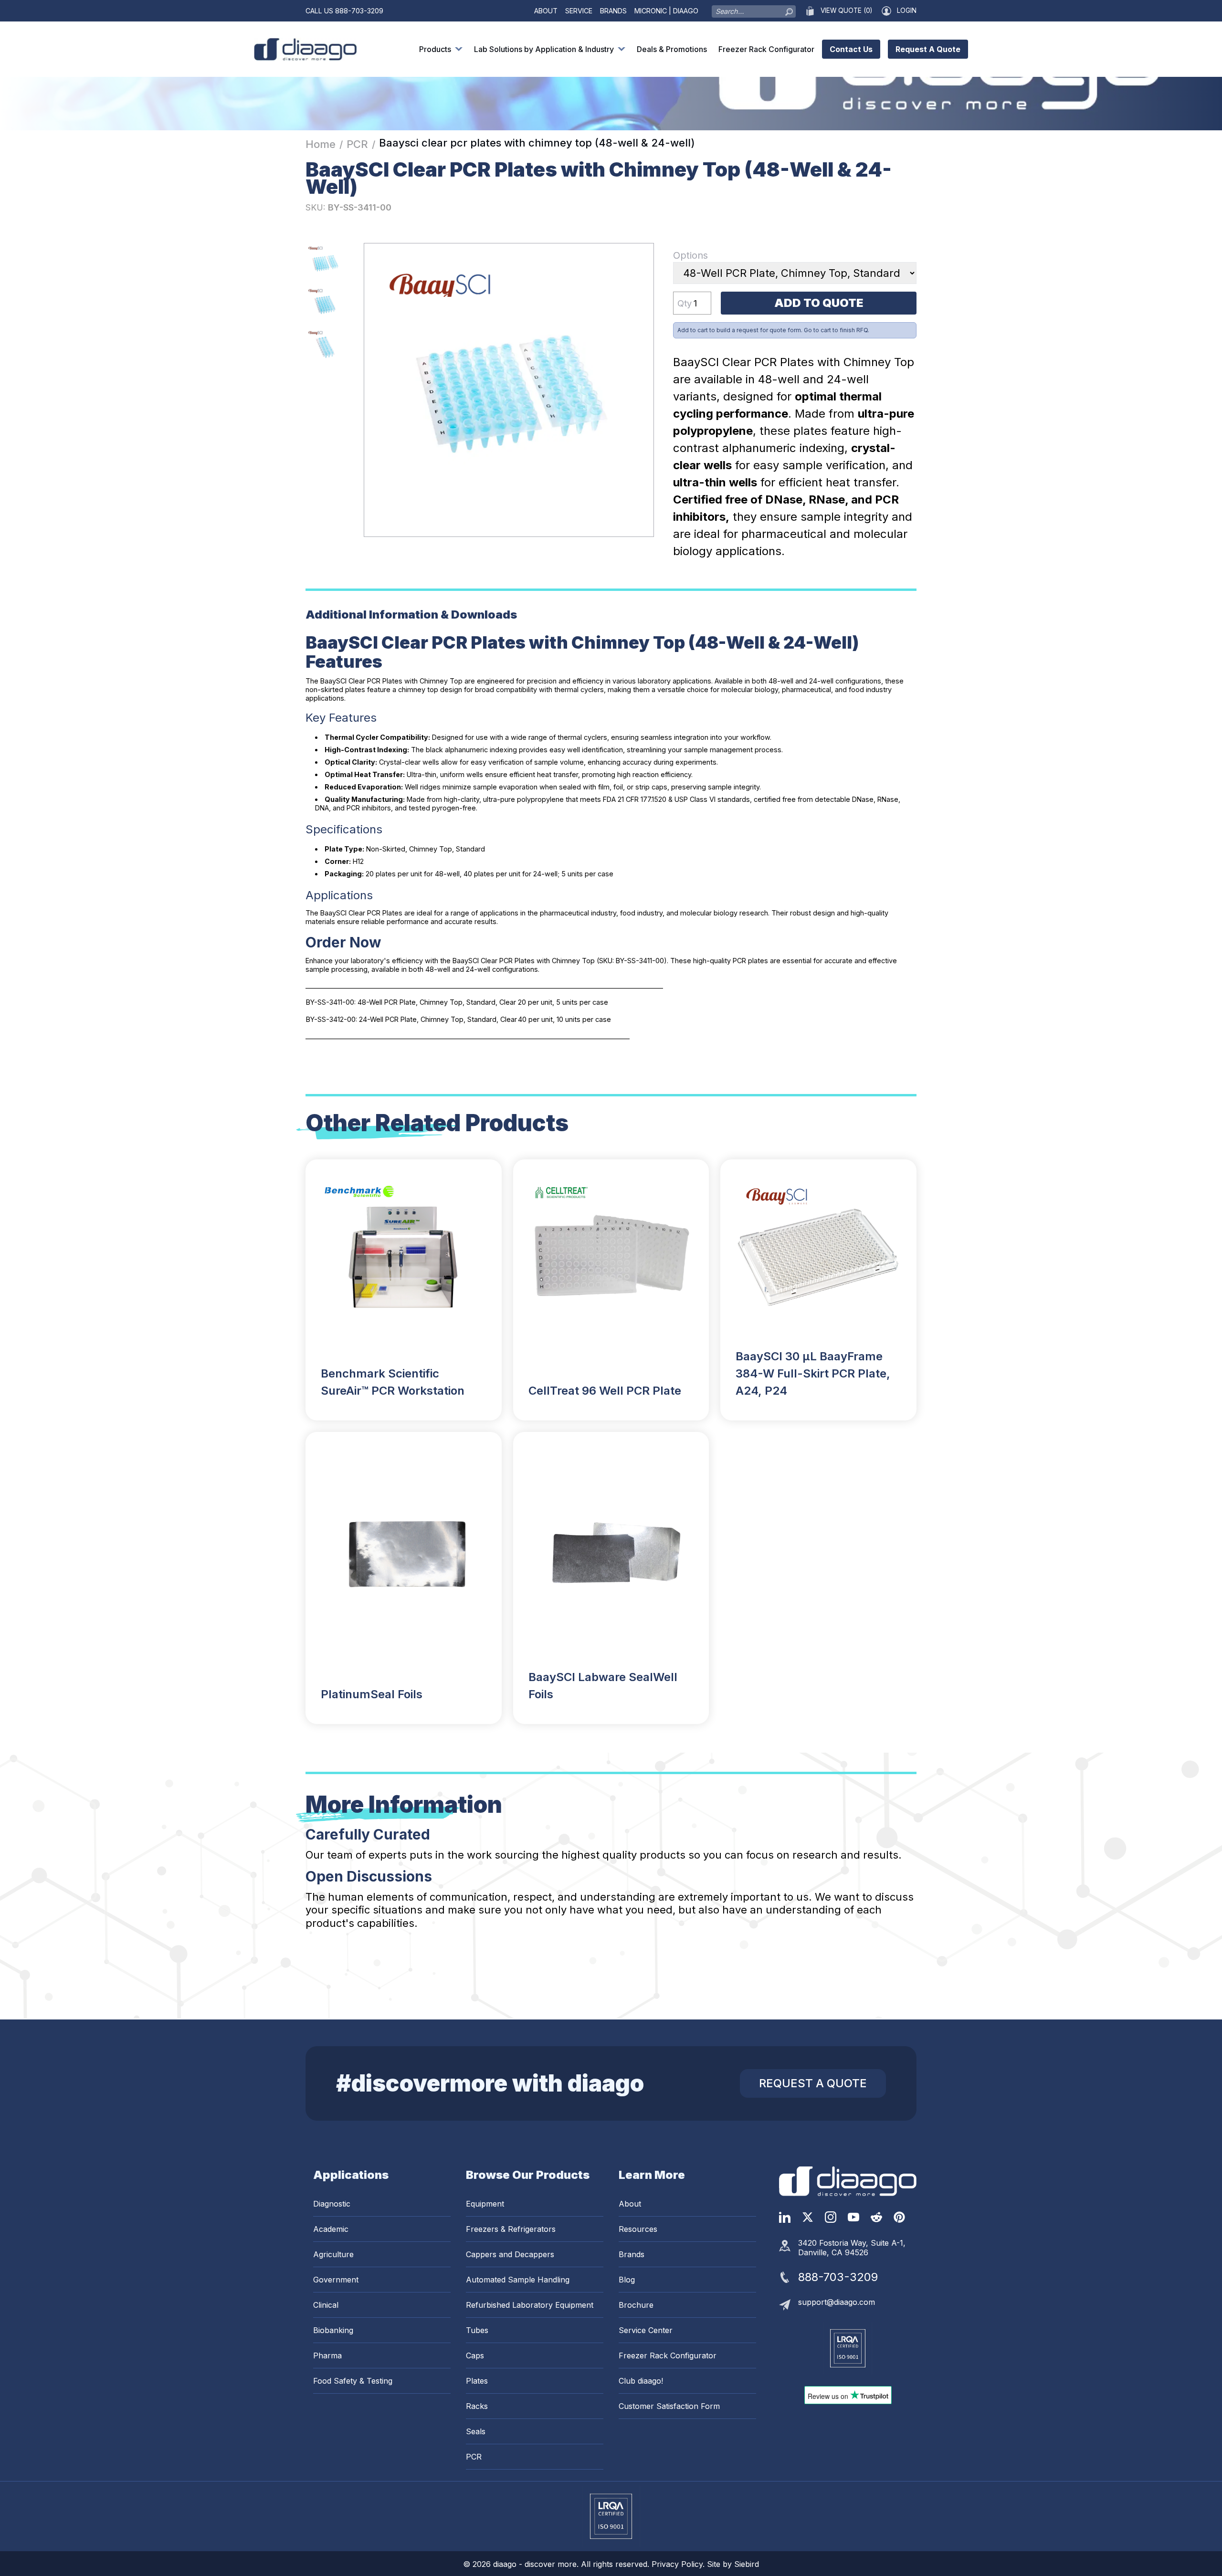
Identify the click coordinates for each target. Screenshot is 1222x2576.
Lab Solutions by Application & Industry (544, 49)
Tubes (477, 2330)
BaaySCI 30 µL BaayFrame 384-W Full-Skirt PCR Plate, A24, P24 (813, 1373)
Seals (476, 2431)
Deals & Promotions (672, 49)
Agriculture (333, 2254)
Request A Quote (928, 49)
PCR (357, 144)
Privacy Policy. (679, 2564)
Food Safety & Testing (353, 2381)
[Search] (789, 10)
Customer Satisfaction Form (669, 2406)
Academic (331, 2229)
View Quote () (846, 11)
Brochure (636, 2305)
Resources (638, 2229)
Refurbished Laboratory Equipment (530, 2305)
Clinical (326, 2305)
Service (579, 11)
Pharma (327, 2355)
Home (321, 144)
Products (435, 49)
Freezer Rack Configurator (766, 49)
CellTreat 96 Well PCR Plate (605, 1391)
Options (690, 255)
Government (336, 2280)
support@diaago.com (837, 2302)
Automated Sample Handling (518, 2280)
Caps (475, 2355)
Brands (613, 11)
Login (907, 11)
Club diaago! (641, 2381)
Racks (477, 2406)
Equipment (485, 2204)
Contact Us (851, 49)
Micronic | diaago (666, 11)
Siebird (747, 2564)
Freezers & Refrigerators (511, 2229)
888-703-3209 (359, 11)
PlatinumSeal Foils (372, 1694)
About (546, 11)
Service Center (646, 2330)
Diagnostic (332, 2204)
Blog (627, 2280)
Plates (477, 2381)
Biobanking (333, 2330)
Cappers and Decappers (510, 2254)
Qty (685, 303)
